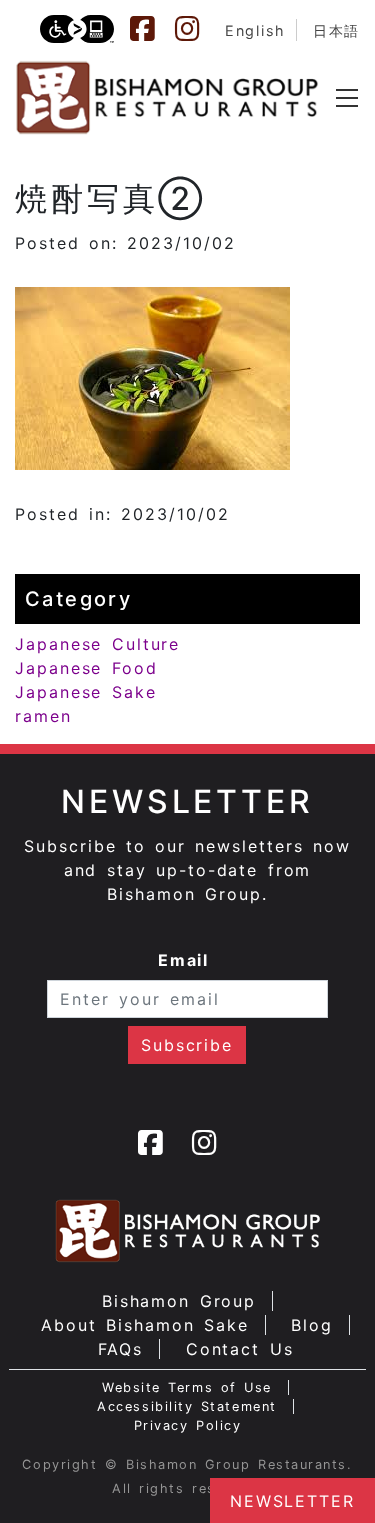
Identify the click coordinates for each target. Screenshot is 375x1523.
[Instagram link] (197, 29)
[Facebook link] (152, 29)
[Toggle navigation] (347, 98)
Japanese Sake (86, 692)
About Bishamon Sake (145, 1325)
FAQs (121, 1349)
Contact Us (240, 1349)
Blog (312, 1325)
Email (184, 960)
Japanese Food (86, 668)
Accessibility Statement (186, 1406)
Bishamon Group (179, 1301)
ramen (43, 716)
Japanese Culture (97, 644)
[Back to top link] (25, 1473)
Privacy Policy (188, 1425)
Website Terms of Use (187, 1387)
